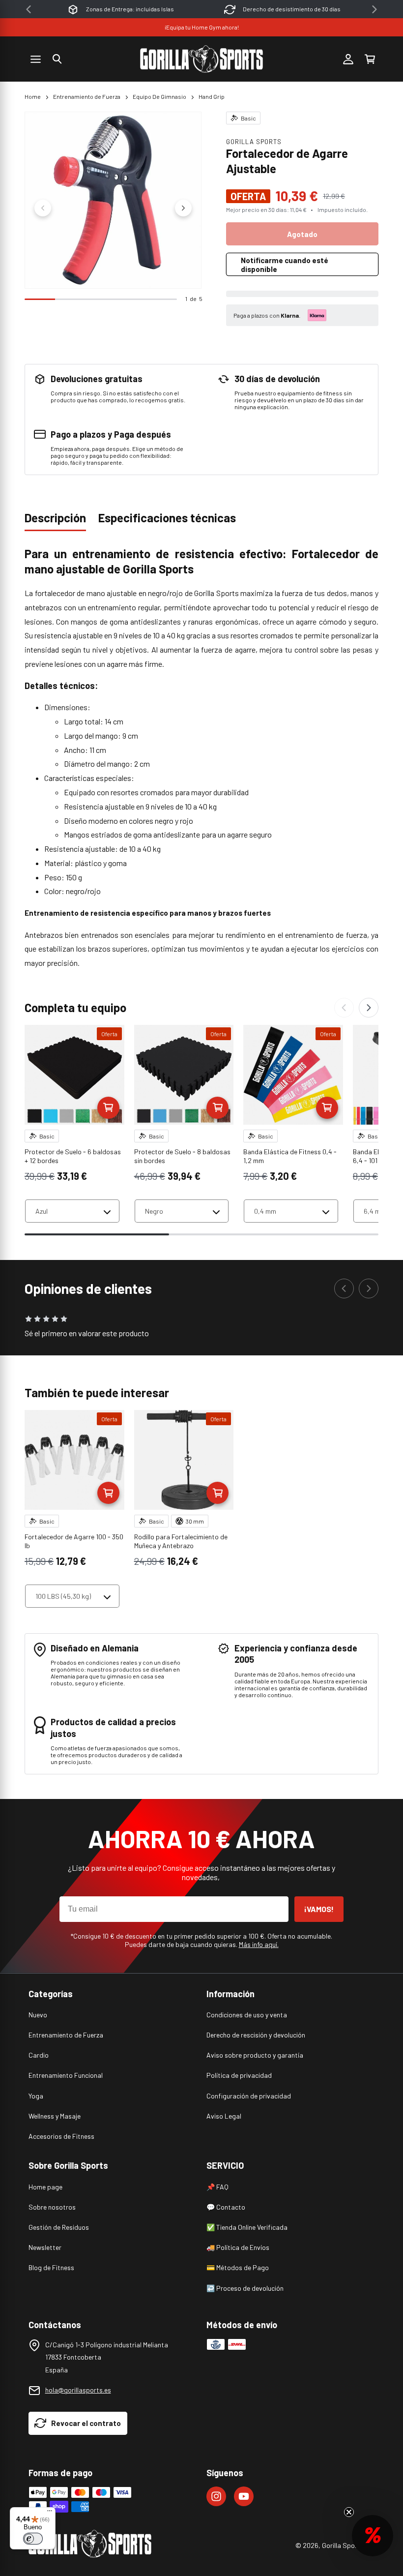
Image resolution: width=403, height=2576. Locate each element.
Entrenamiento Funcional (66, 2075)
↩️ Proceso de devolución (245, 2288)
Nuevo (38, 2015)
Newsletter (45, 2247)
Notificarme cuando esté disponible (285, 265)
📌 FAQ (217, 2187)
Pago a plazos (292, 9)
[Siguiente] (369, 1008)
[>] (374, 9)
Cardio (39, 2055)
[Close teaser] (349, 2512)
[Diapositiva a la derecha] (183, 208)
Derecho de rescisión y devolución (256, 2035)
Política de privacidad (239, 2075)
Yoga (36, 2096)
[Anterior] (344, 1008)
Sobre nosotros (52, 2207)
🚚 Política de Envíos (238, 2247)
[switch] (33, 2539)
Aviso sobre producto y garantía (255, 2055)
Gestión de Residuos (59, 2227)
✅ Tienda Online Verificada (247, 2227)
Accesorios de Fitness (61, 2136)
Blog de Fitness (51, 2267)
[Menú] (50, 2513)
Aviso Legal (224, 2116)
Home (33, 96)
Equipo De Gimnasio (159, 96)
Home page (45, 2187)
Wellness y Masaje (55, 2116)
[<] (29, 9)
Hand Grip (212, 96)
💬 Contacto (226, 2207)
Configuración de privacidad (249, 2096)
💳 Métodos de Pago (238, 2267)
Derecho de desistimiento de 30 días (130, 9)
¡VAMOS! (319, 1909)
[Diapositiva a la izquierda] (43, 208)
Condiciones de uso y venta (247, 2015)
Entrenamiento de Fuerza (87, 96)
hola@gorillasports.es (78, 2390)
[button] (57, 59)
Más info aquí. (259, 1944)
